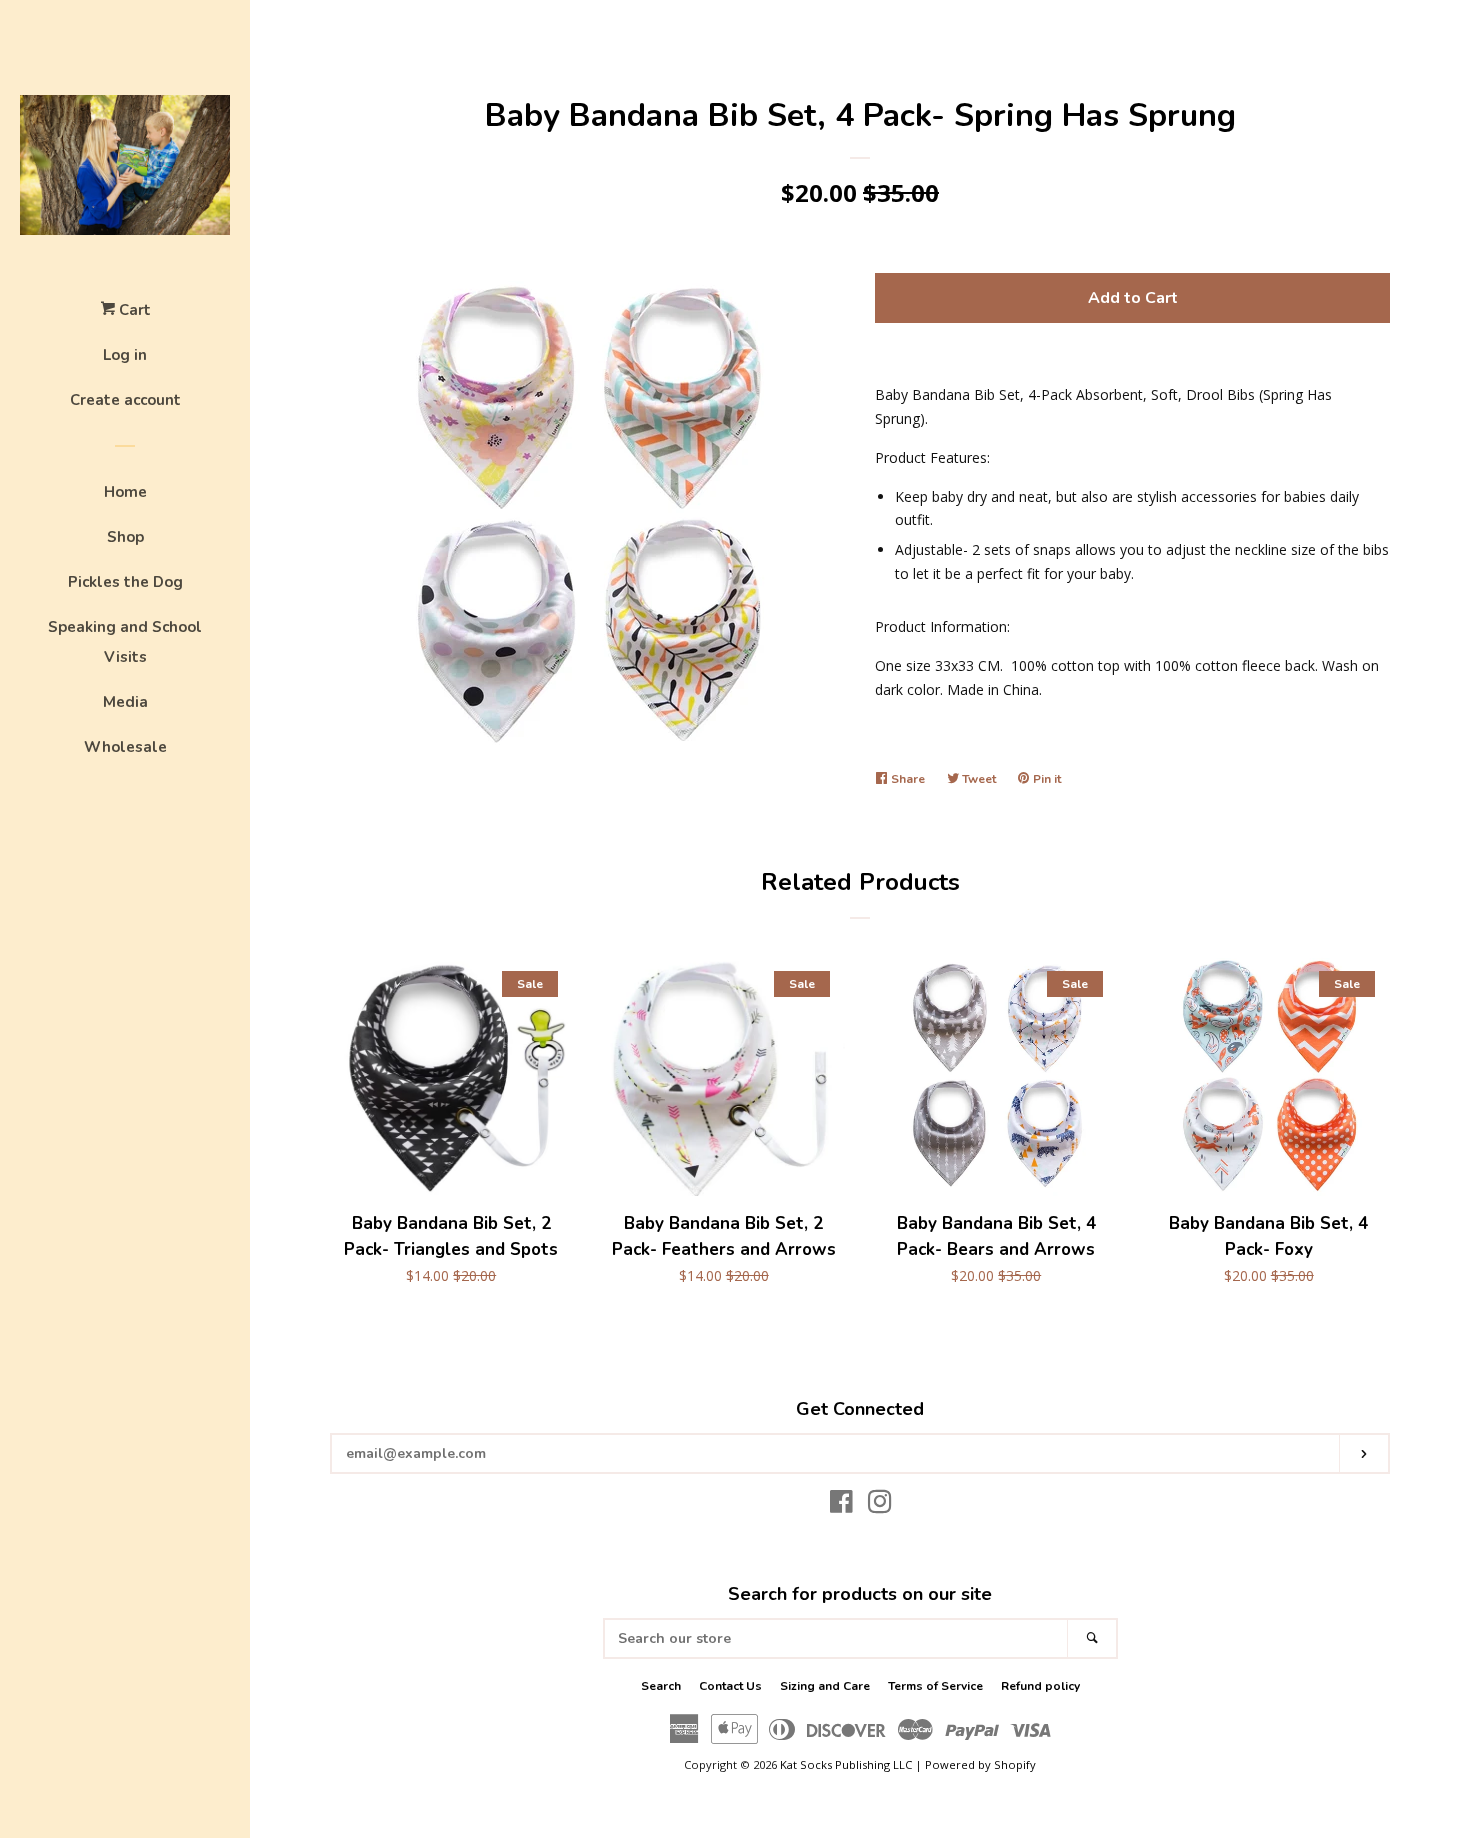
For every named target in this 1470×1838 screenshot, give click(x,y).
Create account (125, 400)
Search (661, 1686)
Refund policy (1040, 1686)
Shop (125, 537)
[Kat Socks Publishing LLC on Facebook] (841, 1505)
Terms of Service (935, 1686)
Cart (133, 310)
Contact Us (730, 1686)
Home (125, 492)
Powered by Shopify (980, 1764)
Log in (125, 355)
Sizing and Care (825, 1686)
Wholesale (125, 747)
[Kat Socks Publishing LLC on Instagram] (880, 1505)
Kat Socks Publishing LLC (846, 1764)
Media (125, 702)
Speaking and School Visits (125, 642)
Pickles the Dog (125, 582)
